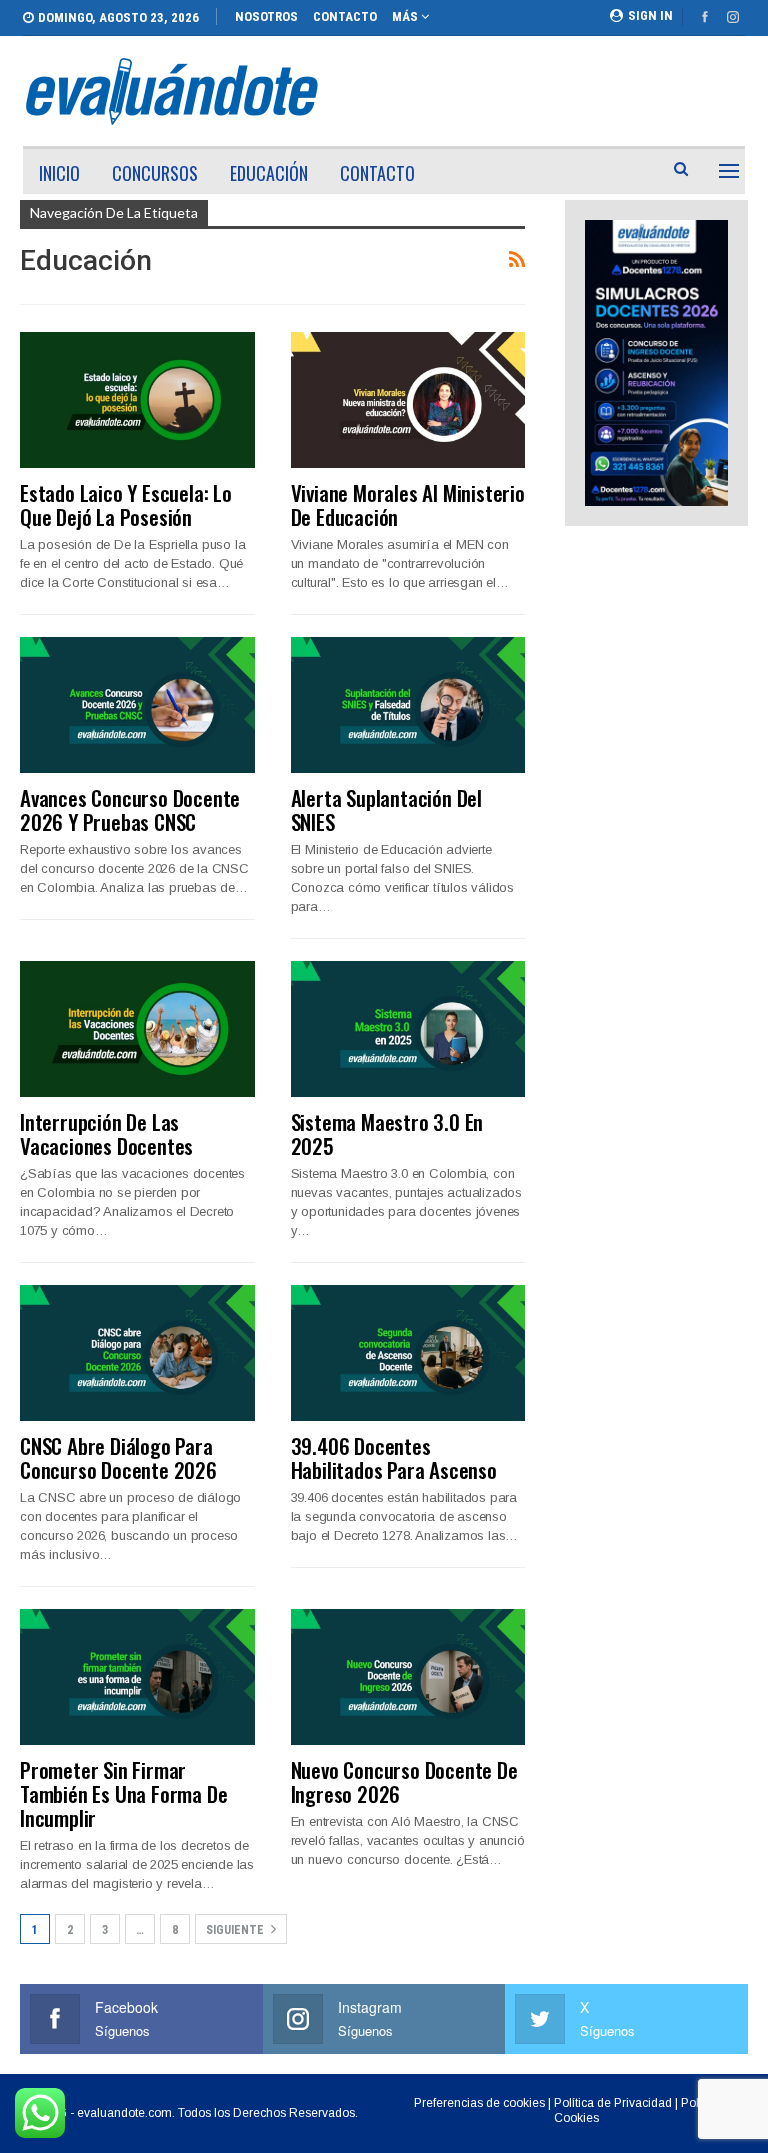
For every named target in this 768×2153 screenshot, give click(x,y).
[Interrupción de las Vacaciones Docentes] (137, 1029)
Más (406, 16)
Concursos (155, 173)
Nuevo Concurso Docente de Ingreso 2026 (404, 1781)
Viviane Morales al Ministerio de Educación (408, 504)
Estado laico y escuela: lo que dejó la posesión (126, 504)
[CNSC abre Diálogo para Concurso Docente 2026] (137, 1353)
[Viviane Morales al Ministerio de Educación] (408, 400)
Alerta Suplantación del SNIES (386, 809)
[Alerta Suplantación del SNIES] (408, 705)
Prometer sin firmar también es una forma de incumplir (123, 1793)
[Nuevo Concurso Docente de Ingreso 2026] (408, 1677)
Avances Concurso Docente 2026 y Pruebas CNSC (130, 809)
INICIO (59, 173)
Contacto (345, 16)
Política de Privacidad (613, 2103)
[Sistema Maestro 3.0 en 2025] (408, 1029)
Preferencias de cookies (479, 2103)
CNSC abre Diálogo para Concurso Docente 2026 (118, 1457)
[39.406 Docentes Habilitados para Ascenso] (408, 1353)
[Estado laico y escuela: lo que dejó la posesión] (137, 400)
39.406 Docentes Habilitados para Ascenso (394, 1457)
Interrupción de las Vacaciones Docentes (106, 1133)
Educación (269, 173)
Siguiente (236, 1930)
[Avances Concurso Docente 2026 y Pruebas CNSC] (137, 705)
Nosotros (266, 16)
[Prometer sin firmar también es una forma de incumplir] (137, 1677)
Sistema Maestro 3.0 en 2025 (387, 1133)
